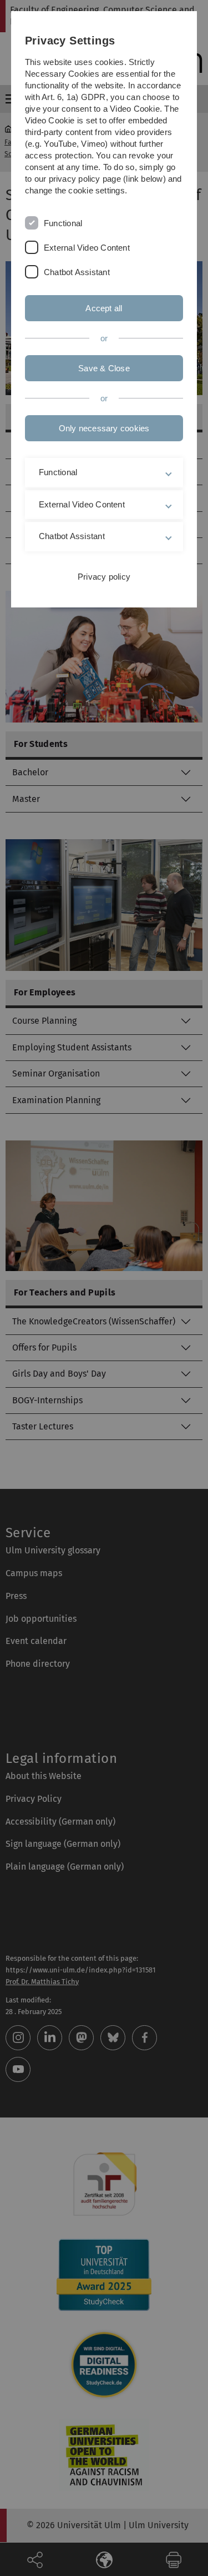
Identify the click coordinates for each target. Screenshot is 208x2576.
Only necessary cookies (104, 428)
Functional (63, 223)
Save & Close (104, 368)
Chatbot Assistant (77, 272)
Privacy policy (104, 577)
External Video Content (87, 248)
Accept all (104, 308)
